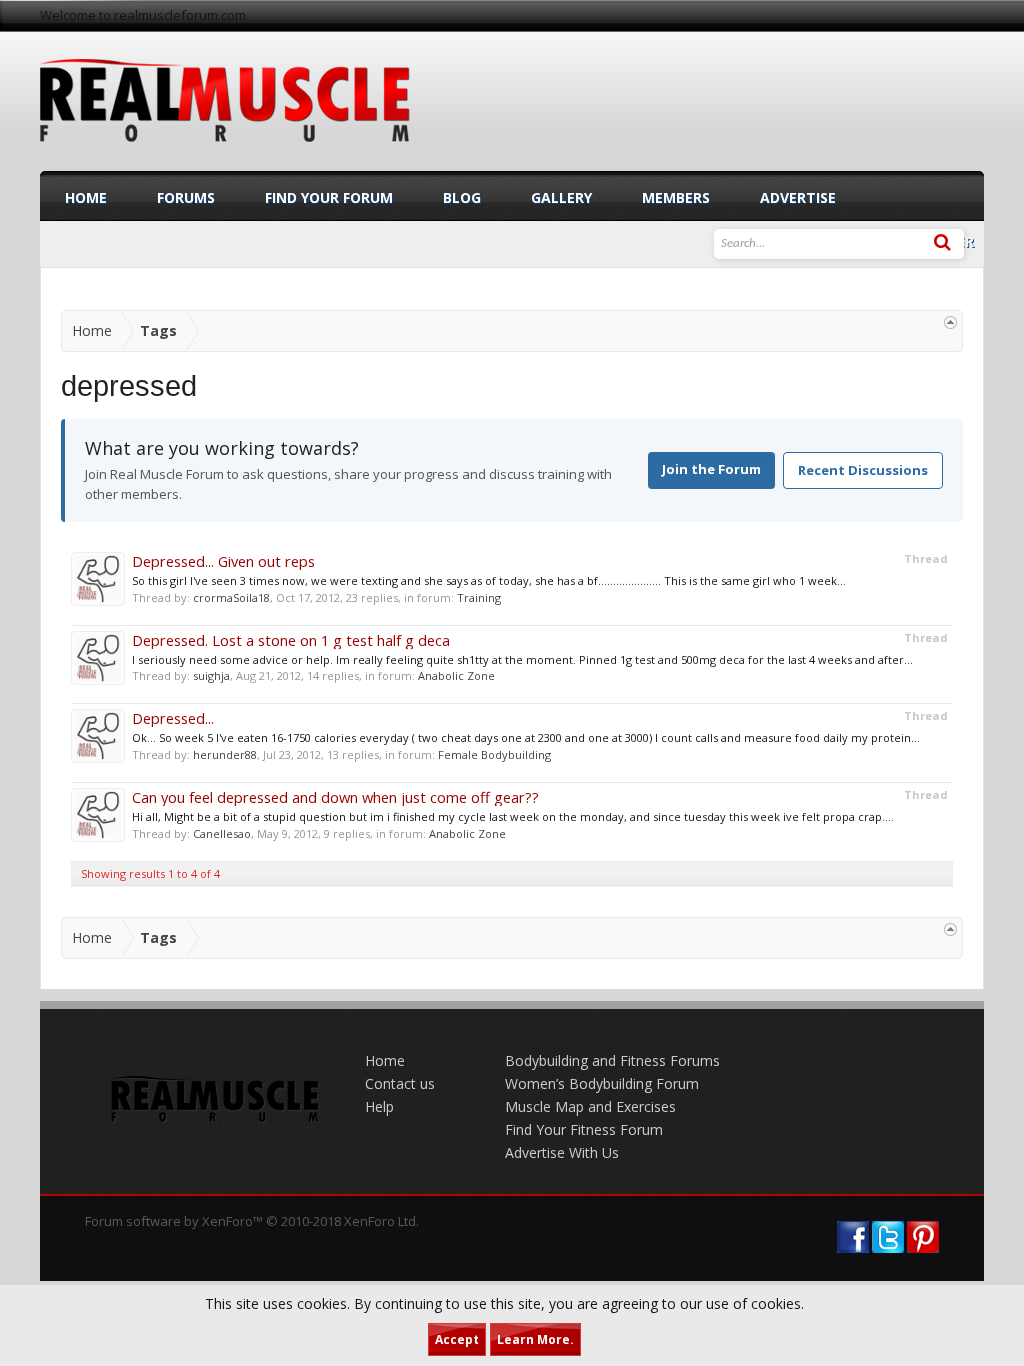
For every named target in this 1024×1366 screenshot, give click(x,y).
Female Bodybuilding (494, 754)
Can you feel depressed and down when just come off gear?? (335, 797)
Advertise (798, 197)
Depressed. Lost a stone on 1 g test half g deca (291, 640)
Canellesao (222, 833)
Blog (462, 197)
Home (86, 197)
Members (676, 197)
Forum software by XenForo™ (252, 1221)
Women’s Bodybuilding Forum (602, 1083)
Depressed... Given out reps (223, 561)
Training (479, 597)
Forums (186, 197)
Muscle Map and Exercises (590, 1106)
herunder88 (225, 754)
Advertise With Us (562, 1152)
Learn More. (535, 1339)
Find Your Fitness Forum (584, 1129)
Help (379, 1106)
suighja (211, 675)
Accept (457, 1339)
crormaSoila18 (231, 597)
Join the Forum (711, 469)
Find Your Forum (329, 197)
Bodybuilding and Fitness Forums (612, 1060)
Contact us (400, 1083)
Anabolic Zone (456, 675)
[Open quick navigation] (950, 322)
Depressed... (173, 718)
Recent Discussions (863, 470)
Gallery (561, 197)
